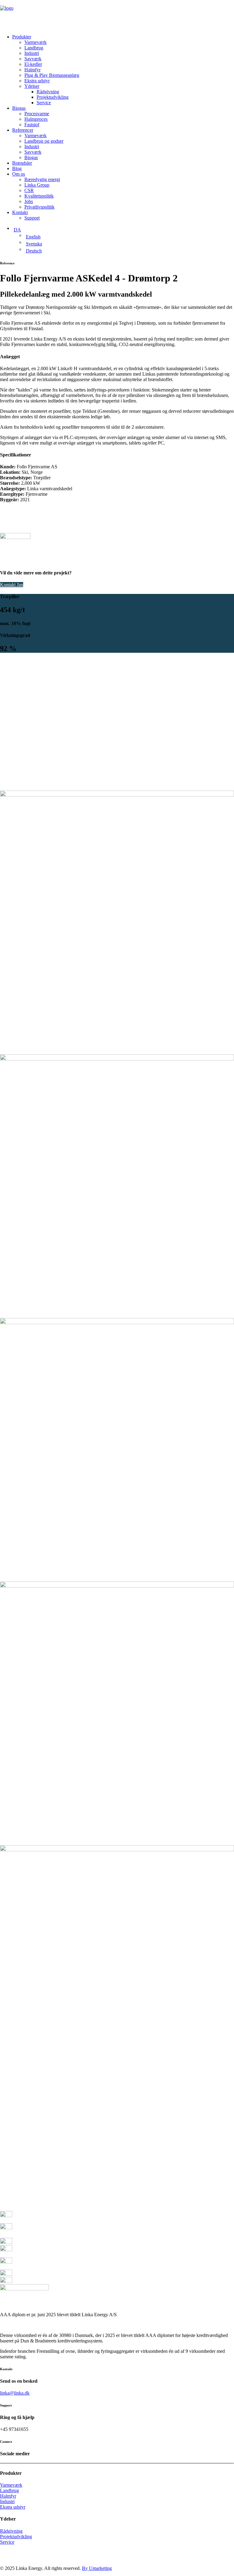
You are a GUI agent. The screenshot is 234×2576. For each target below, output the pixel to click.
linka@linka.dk (15, 2393)
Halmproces (36, 119)
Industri (32, 53)
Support (32, 218)
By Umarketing (97, 2568)
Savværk (33, 59)
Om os (19, 174)
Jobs (29, 201)
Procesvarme (37, 114)
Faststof (32, 125)
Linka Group (37, 185)
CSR (29, 190)
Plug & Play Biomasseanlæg (52, 75)
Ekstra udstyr (37, 81)
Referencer (23, 130)
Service (44, 103)
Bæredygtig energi (42, 179)
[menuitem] (123, 70)
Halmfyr (32, 70)
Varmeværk (35, 42)
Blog (17, 168)
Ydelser (32, 86)
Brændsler (22, 163)
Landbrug (34, 48)
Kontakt (20, 212)
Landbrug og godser (44, 141)
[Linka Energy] (117, 15)
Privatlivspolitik (39, 207)
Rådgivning (48, 92)
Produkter (22, 37)
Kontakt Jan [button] (12, 585)
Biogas (19, 108)
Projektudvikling (53, 97)
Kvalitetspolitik (39, 196)
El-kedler (33, 64)
